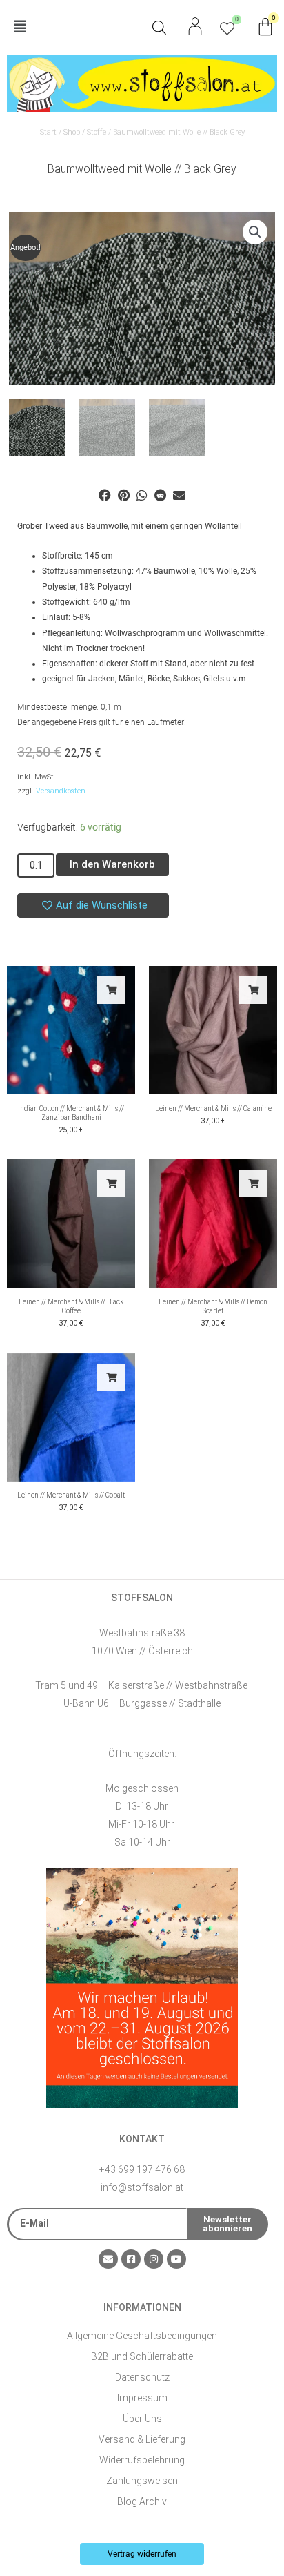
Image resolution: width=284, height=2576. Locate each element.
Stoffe (97, 132)
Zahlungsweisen (142, 2481)
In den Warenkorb (112, 864)
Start (48, 132)
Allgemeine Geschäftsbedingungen (142, 2336)
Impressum (142, 2398)
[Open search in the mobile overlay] (159, 28)
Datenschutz (142, 2377)
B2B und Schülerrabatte (142, 2356)
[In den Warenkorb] (111, 990)
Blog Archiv (142, 2501)
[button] (74, 27)
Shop (72, 132)
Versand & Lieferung (142, 2439)
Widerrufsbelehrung (142, 2460)
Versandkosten (61, 791)
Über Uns (142, 2419)
